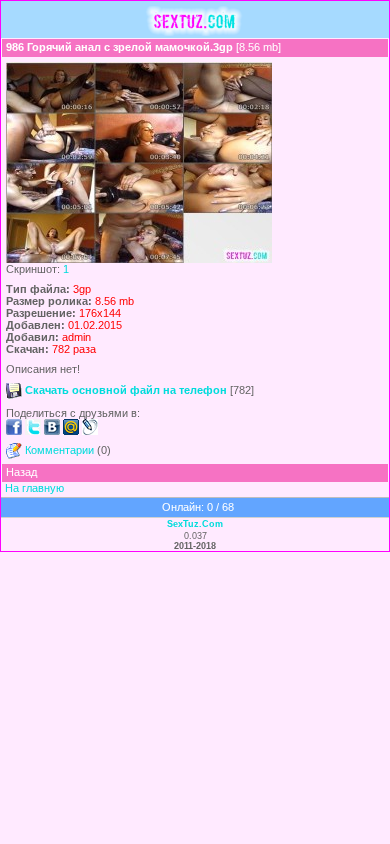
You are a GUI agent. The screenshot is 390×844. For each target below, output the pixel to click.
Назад (21, 472)
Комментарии (59, 450)
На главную (34, 488)
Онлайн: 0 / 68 (198, 507)
